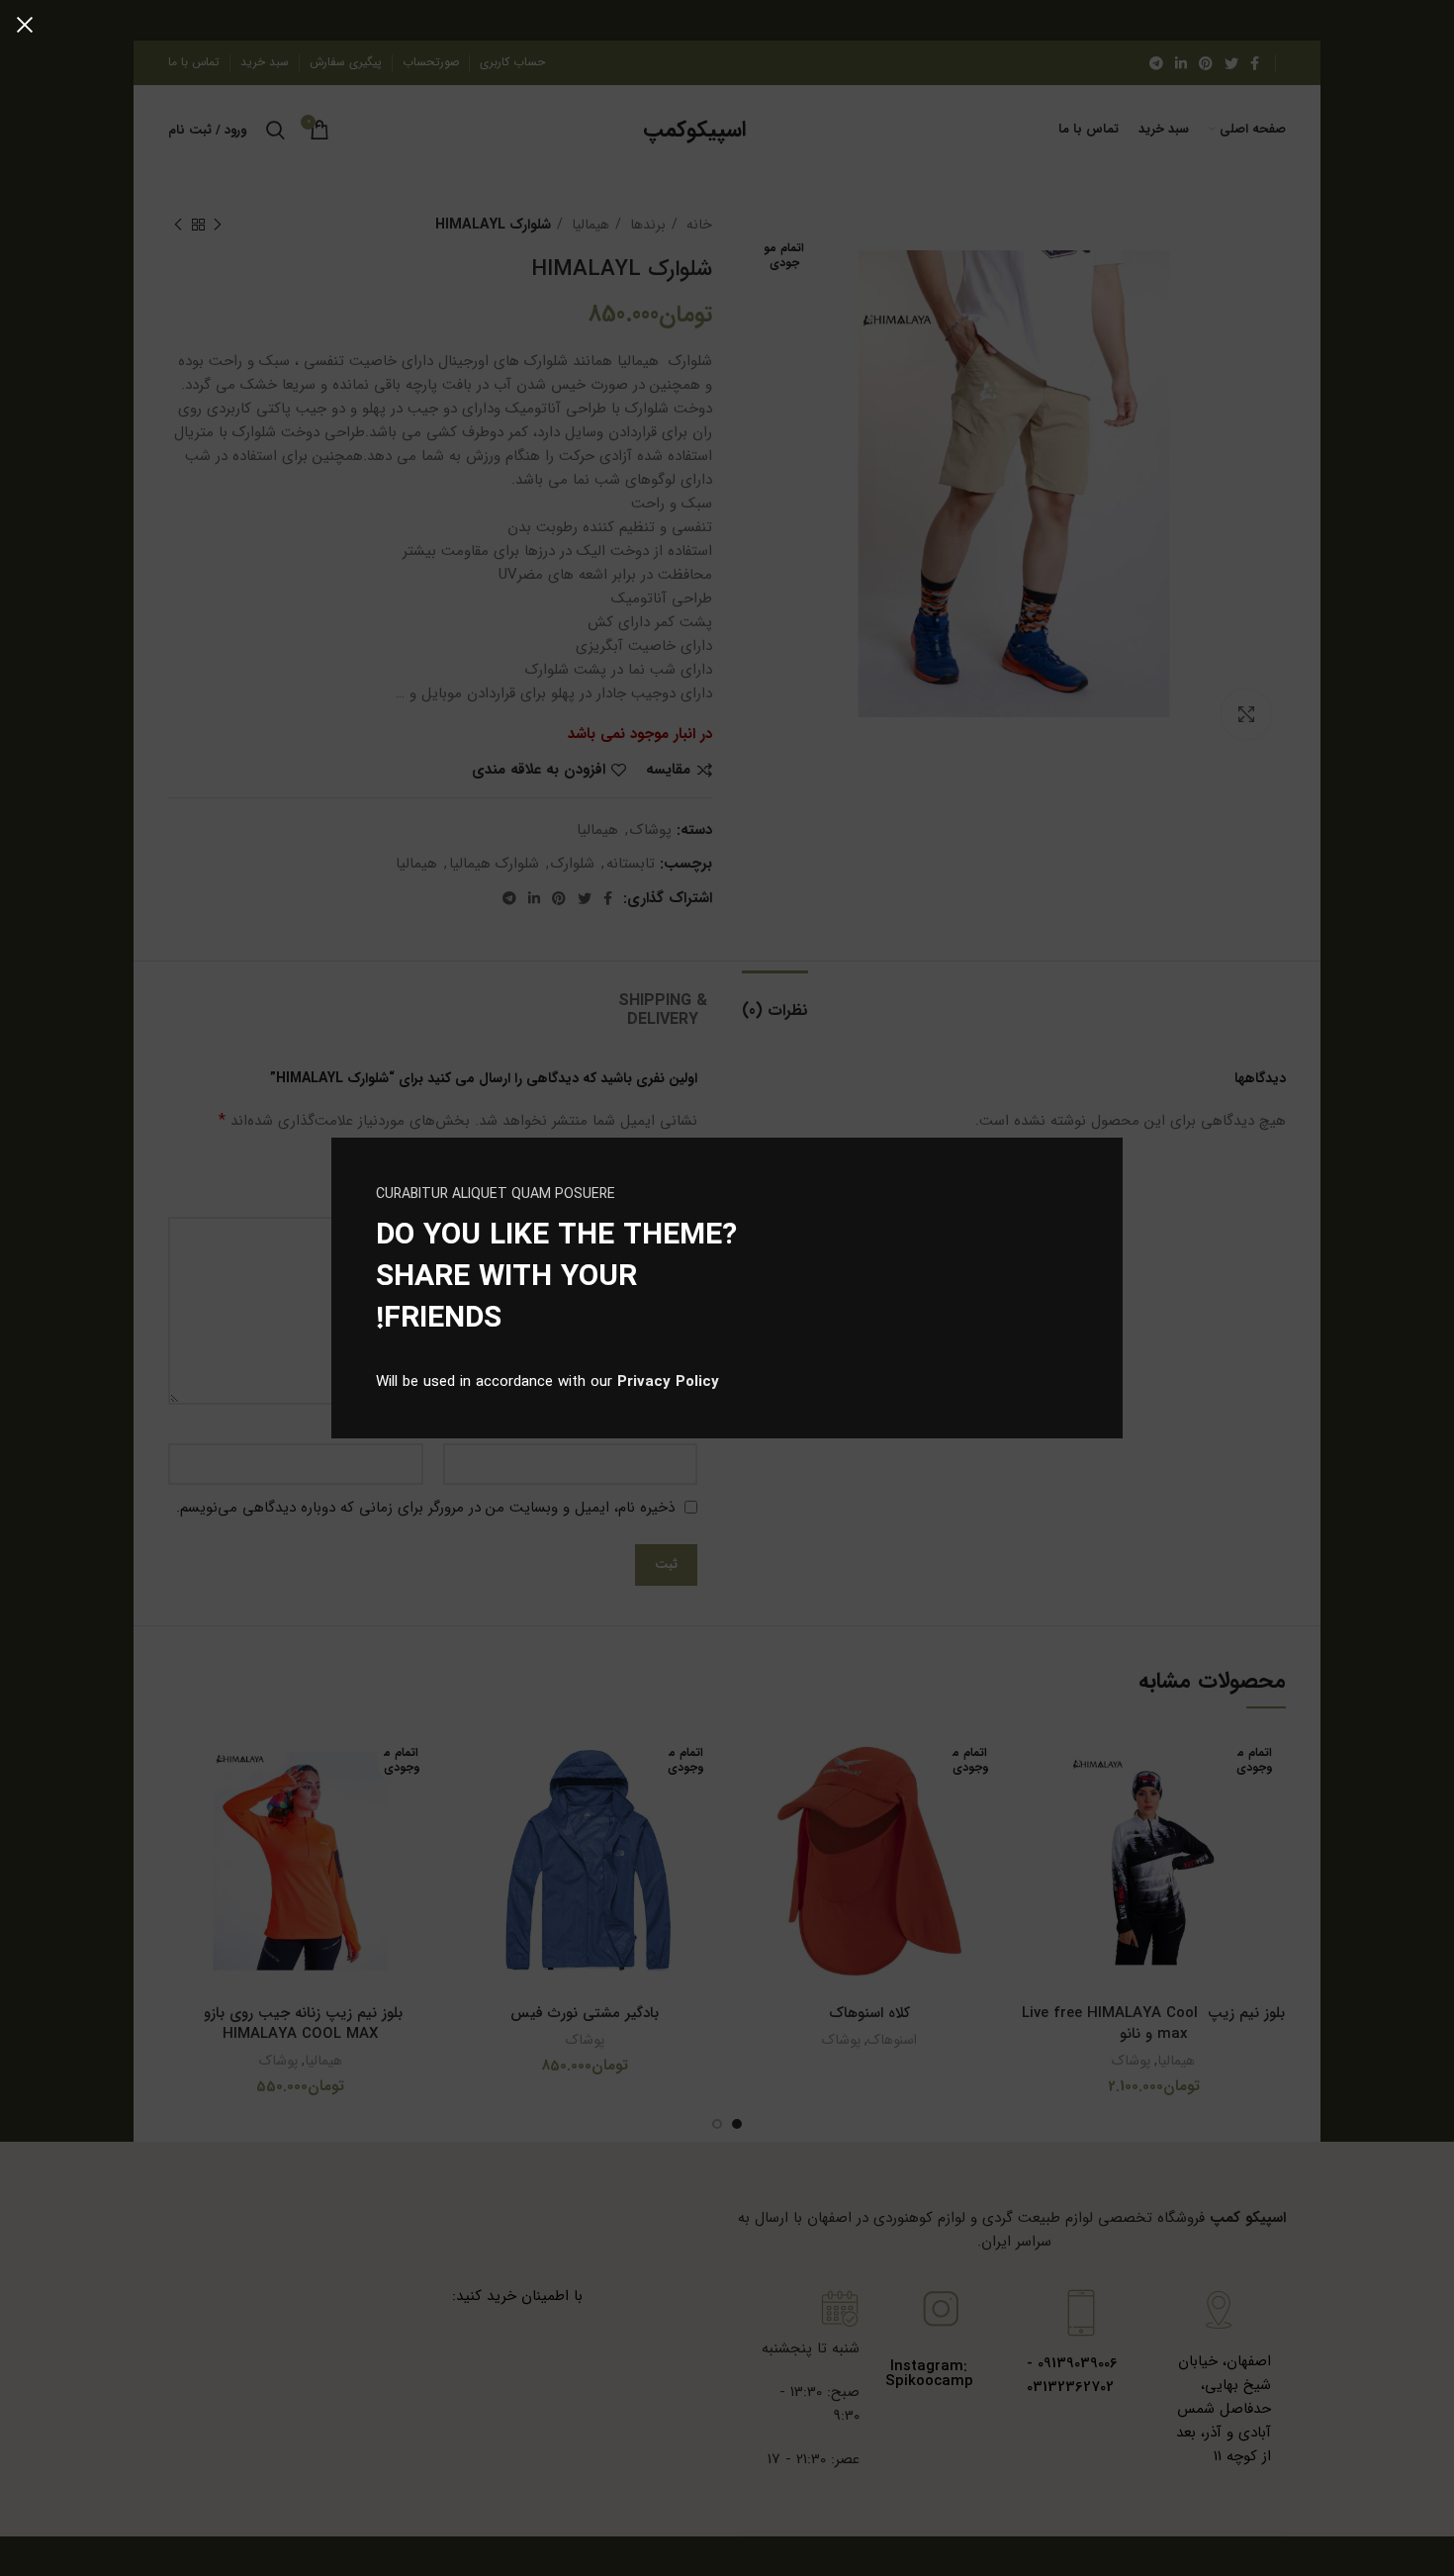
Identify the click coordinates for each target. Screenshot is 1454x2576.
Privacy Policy (668, 1382)
